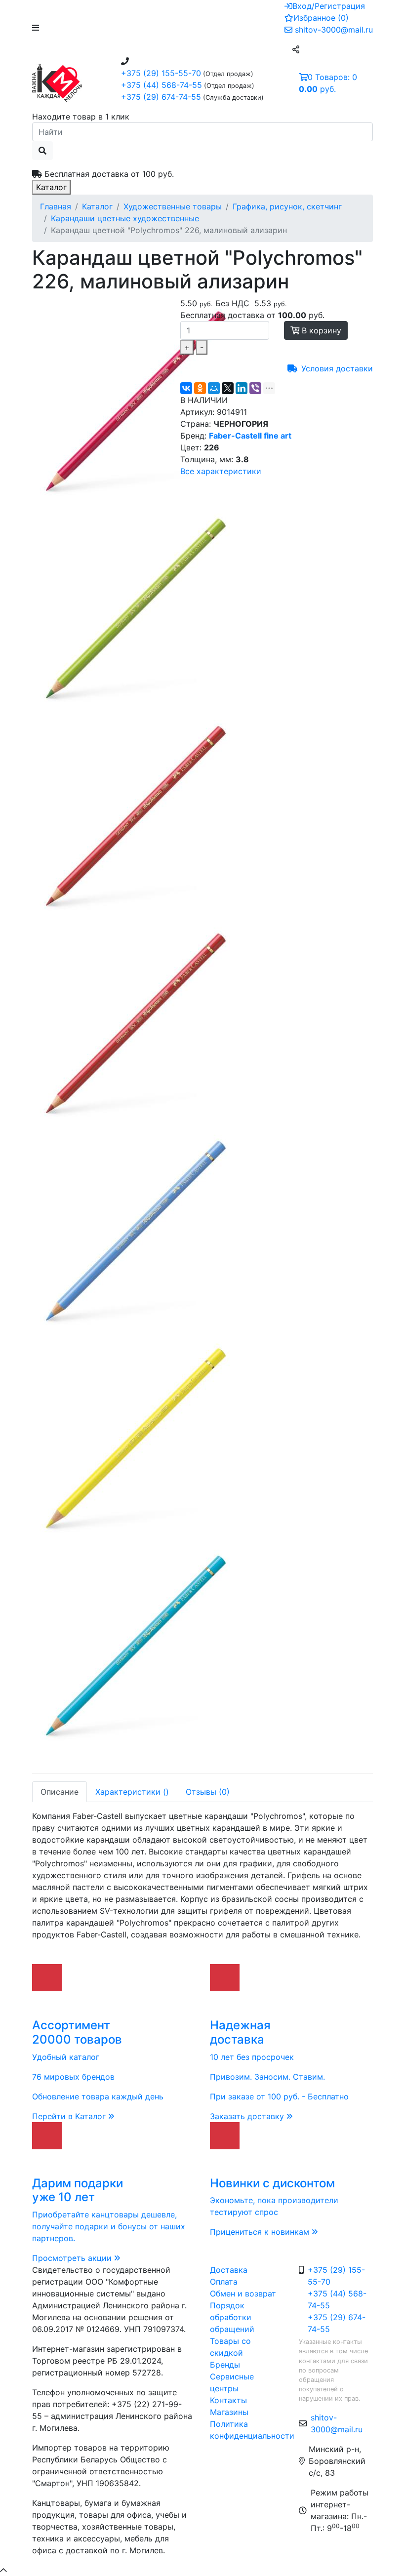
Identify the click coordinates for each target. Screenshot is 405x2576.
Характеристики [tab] (132, 1792)
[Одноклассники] (200, 388)
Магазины (229, 2412)
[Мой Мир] (214, 388)
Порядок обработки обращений (232, 2317)
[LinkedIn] (242, 388)
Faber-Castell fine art (250, 436)
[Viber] (255, 388)
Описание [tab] (60, 1792)
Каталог (51, 187)
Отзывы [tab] (208, 1792)
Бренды (225, 2365)
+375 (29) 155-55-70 (161, 73)
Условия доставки (337, 368)
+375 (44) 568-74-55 (162, 85)
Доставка (229, 2270)
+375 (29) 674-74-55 (161, 97)
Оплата (224, 2282)
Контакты (228, 2400)
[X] (228, 388)
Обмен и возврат (243, 2294)
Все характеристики (221, 471)
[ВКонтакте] (186, 388)
